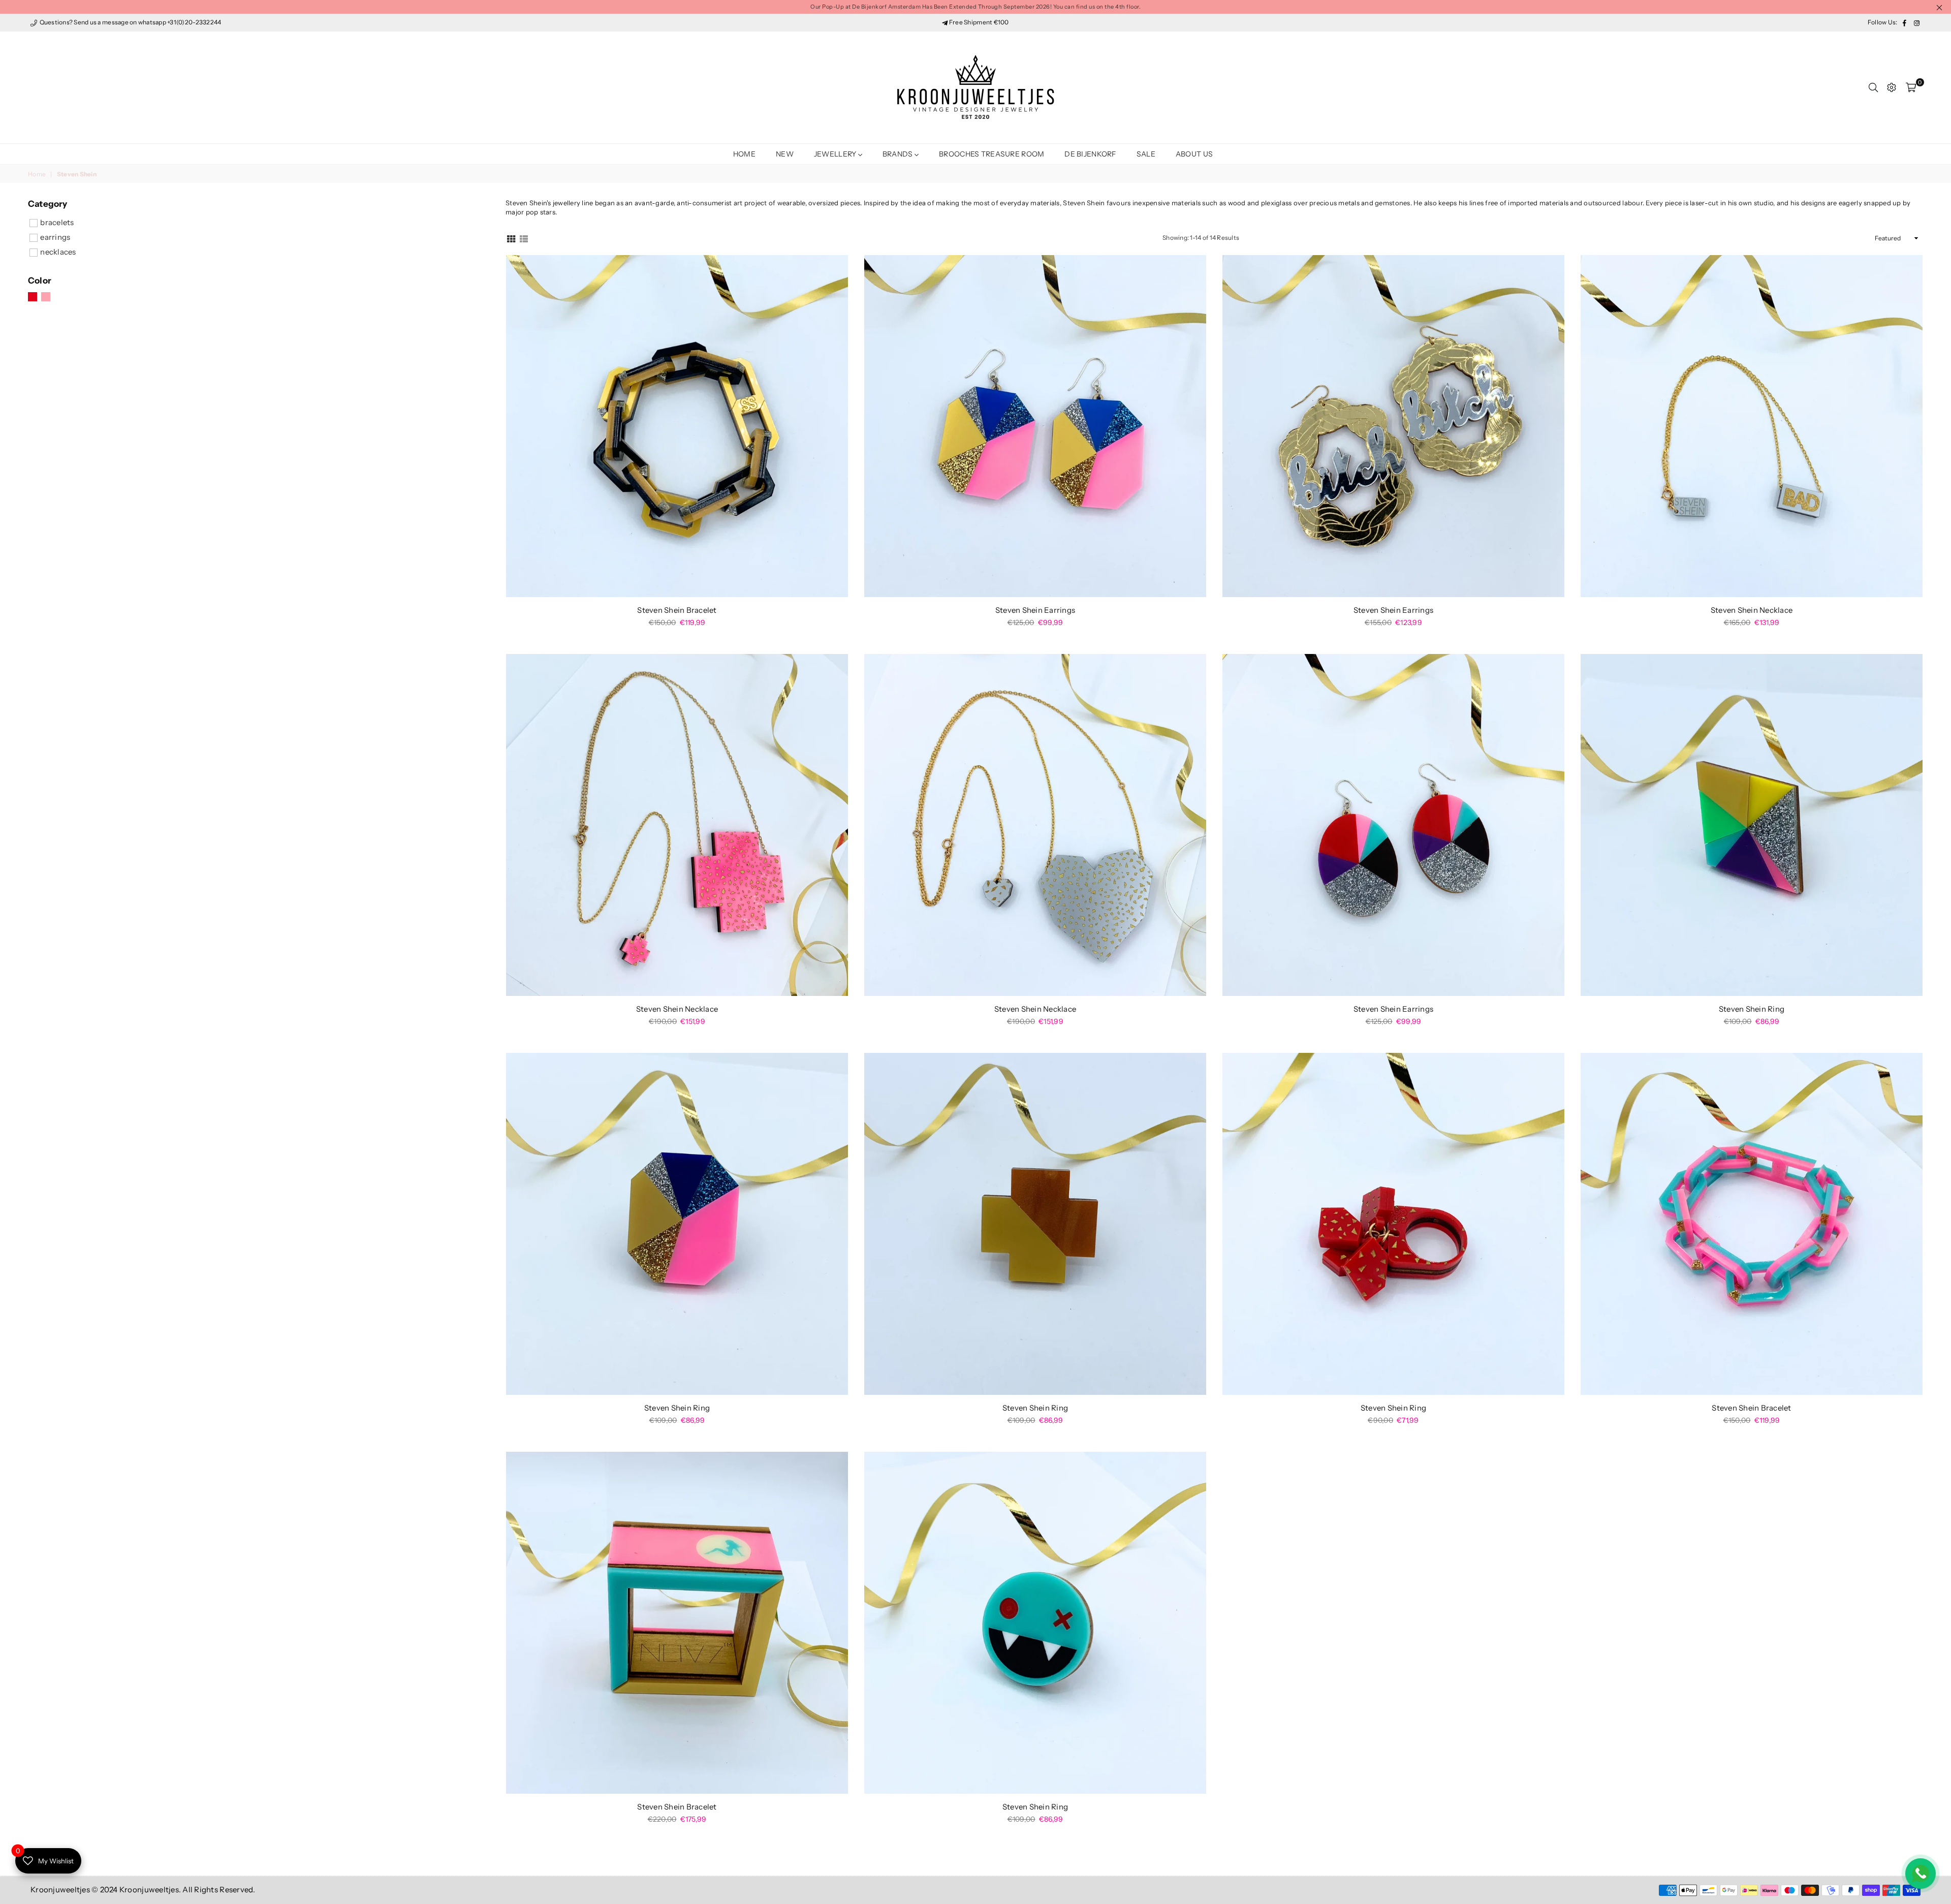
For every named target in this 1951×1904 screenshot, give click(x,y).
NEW (785, 154)
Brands (899, 154)
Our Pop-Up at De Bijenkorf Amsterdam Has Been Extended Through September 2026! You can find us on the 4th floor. (975, 7)
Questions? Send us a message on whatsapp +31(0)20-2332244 (130, 22)
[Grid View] (511, 238)
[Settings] (1892, 87)
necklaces (58, 252)
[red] (33, 297)
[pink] (46, 297)
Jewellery (836, 154)
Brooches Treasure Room (992, 154)
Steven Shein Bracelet (677, 610)
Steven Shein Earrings (1035, 610)
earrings (55, 237)
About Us (1194, 154)
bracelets (57, 222)
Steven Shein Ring (1752, 1009)
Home (744, 154)
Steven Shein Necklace (1752, 610)
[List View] (524, 238)
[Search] (1873, 87)
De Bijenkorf (1090, 154)
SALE (1146, 154)
